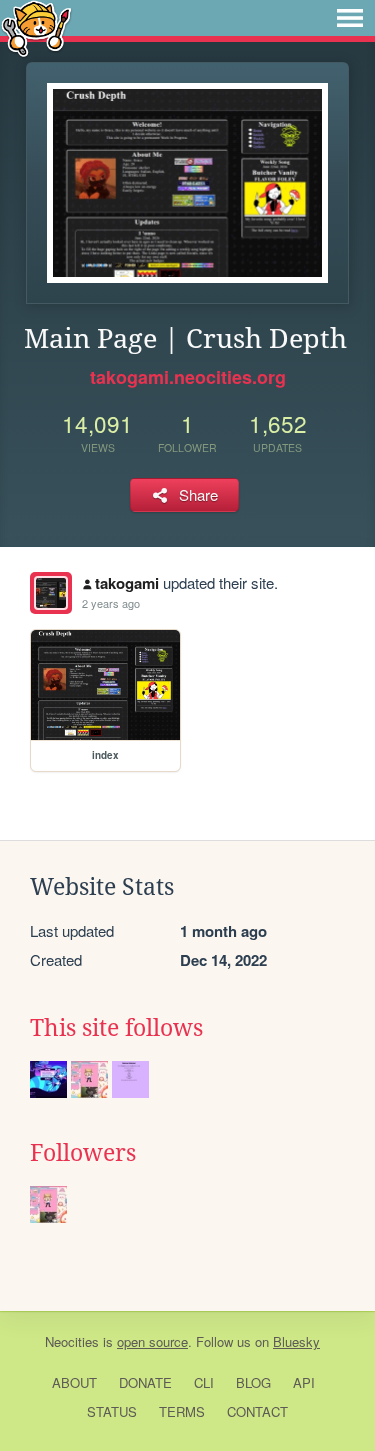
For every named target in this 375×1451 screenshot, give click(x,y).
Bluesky (296, 1341)
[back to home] (36, 27)
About (74, 1382)
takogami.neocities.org (188, 377)
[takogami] (51, 593)
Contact (257, 1411)
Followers (83, 1153)
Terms (182, 1411)
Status (112, 1411)
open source (152, 1341)
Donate (145, 1382)
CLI (204, 1382)
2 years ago (111, 603)
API (304, 1382)
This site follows (116, 1028)
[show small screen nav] (350, 18)
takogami (127, 583)
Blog (253, 1382)
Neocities (72, 1341)
